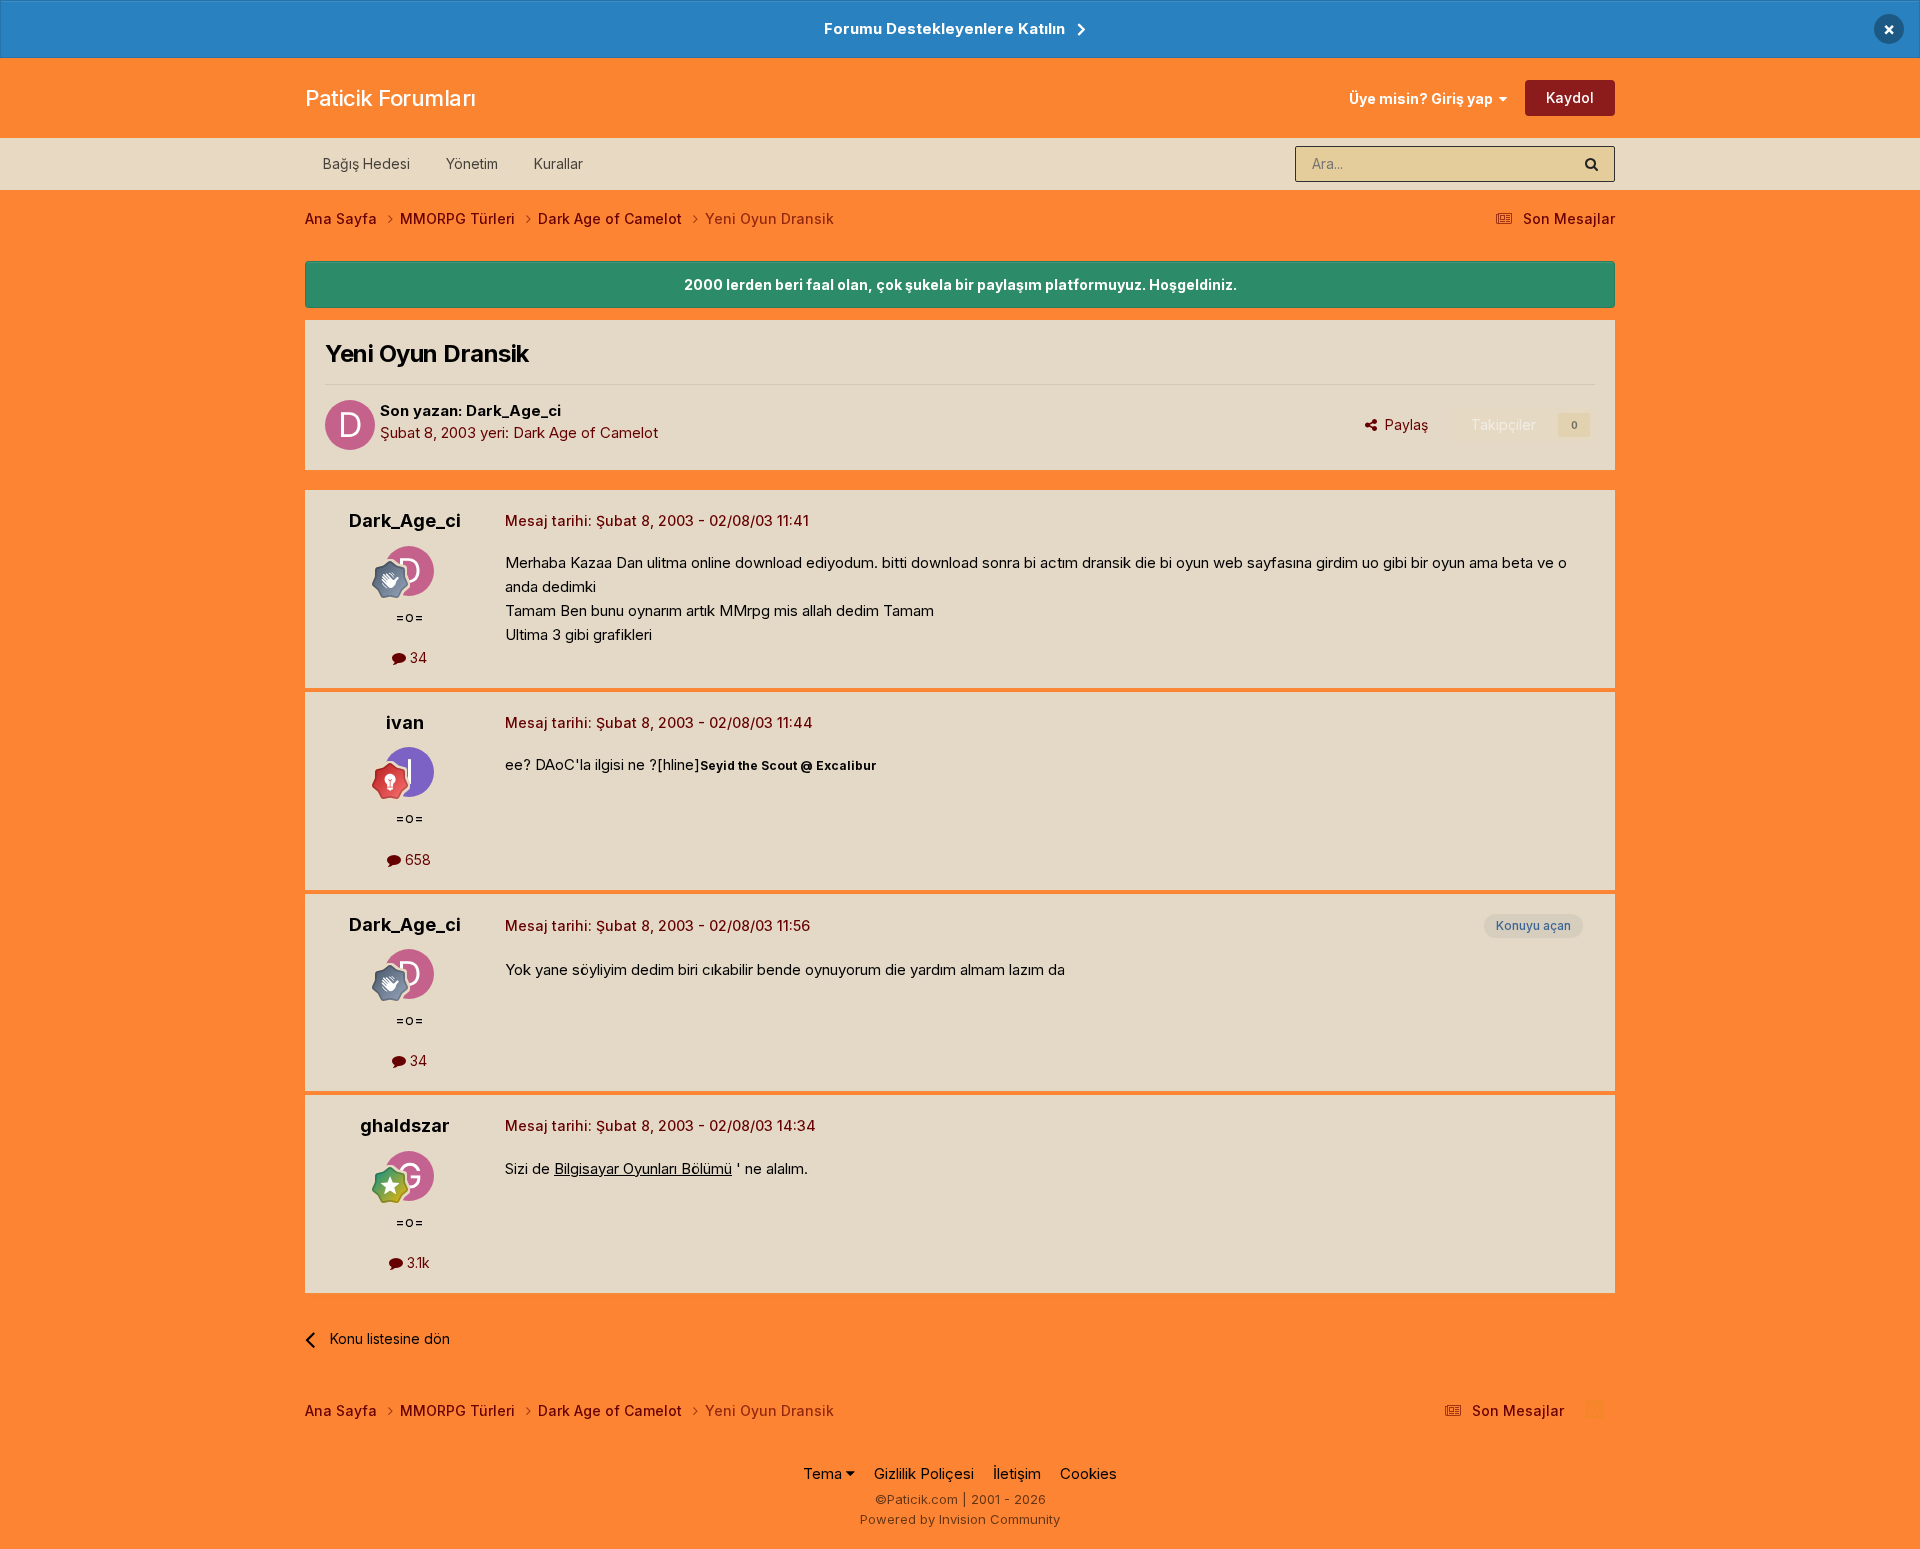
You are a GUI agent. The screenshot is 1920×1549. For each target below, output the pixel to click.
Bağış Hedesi (366, 163)
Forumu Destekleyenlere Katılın (944, 28)
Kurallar (558, 163)
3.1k (416, 1262)
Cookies (1088, 1473)
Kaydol (1570, 97)
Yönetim (472, 163)
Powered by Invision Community (960, 1519)
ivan (405, 722)
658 (416, 859)
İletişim (1017, 1473)
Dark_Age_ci (513, 410)
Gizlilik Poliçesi (924, 1473)
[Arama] (1591, 164)
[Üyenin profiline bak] (350, 425)
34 (416, 657)
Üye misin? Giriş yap (1424, 98)
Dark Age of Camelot (585, 432)
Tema (824, 1473)
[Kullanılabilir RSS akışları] (1594, 1410)
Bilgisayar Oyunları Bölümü (643, 1168)
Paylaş (1402, 424)
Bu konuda (1511, 163)
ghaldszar (405, 1125)
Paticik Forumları (390, 98)
